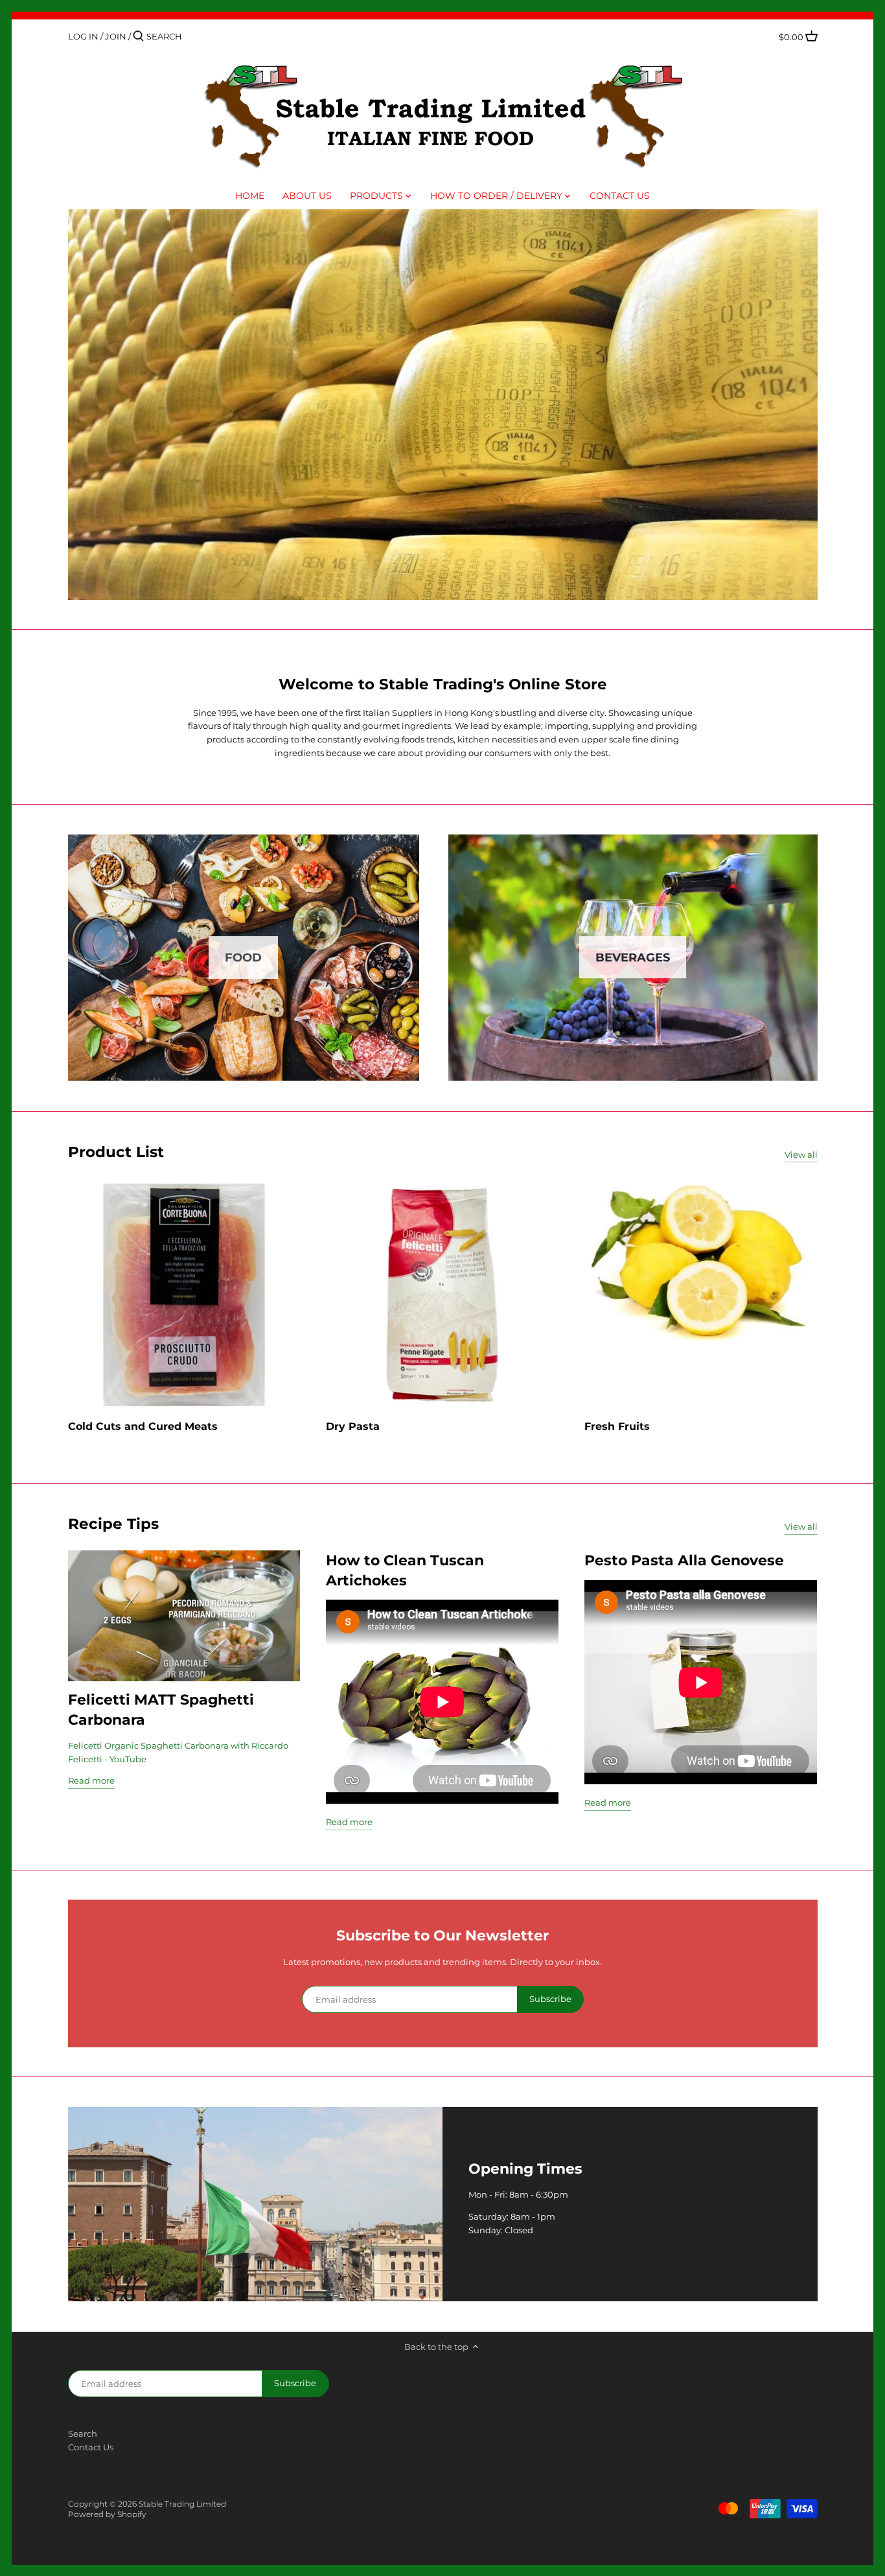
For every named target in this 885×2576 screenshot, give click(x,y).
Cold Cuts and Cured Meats (143, 1426)
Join (116, 36)
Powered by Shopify (107, 2514)
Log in (83, 36)
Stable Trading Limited (182, 2504)
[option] (443, 405)
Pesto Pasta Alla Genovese (684, 1560)
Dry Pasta (353, 1426)
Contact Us (91, 2447)
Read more (91, 1780)
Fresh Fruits (617, 1426)
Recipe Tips (113, 1524)
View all (801, 1155)
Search (83, 2433)
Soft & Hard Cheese (443, 404)
